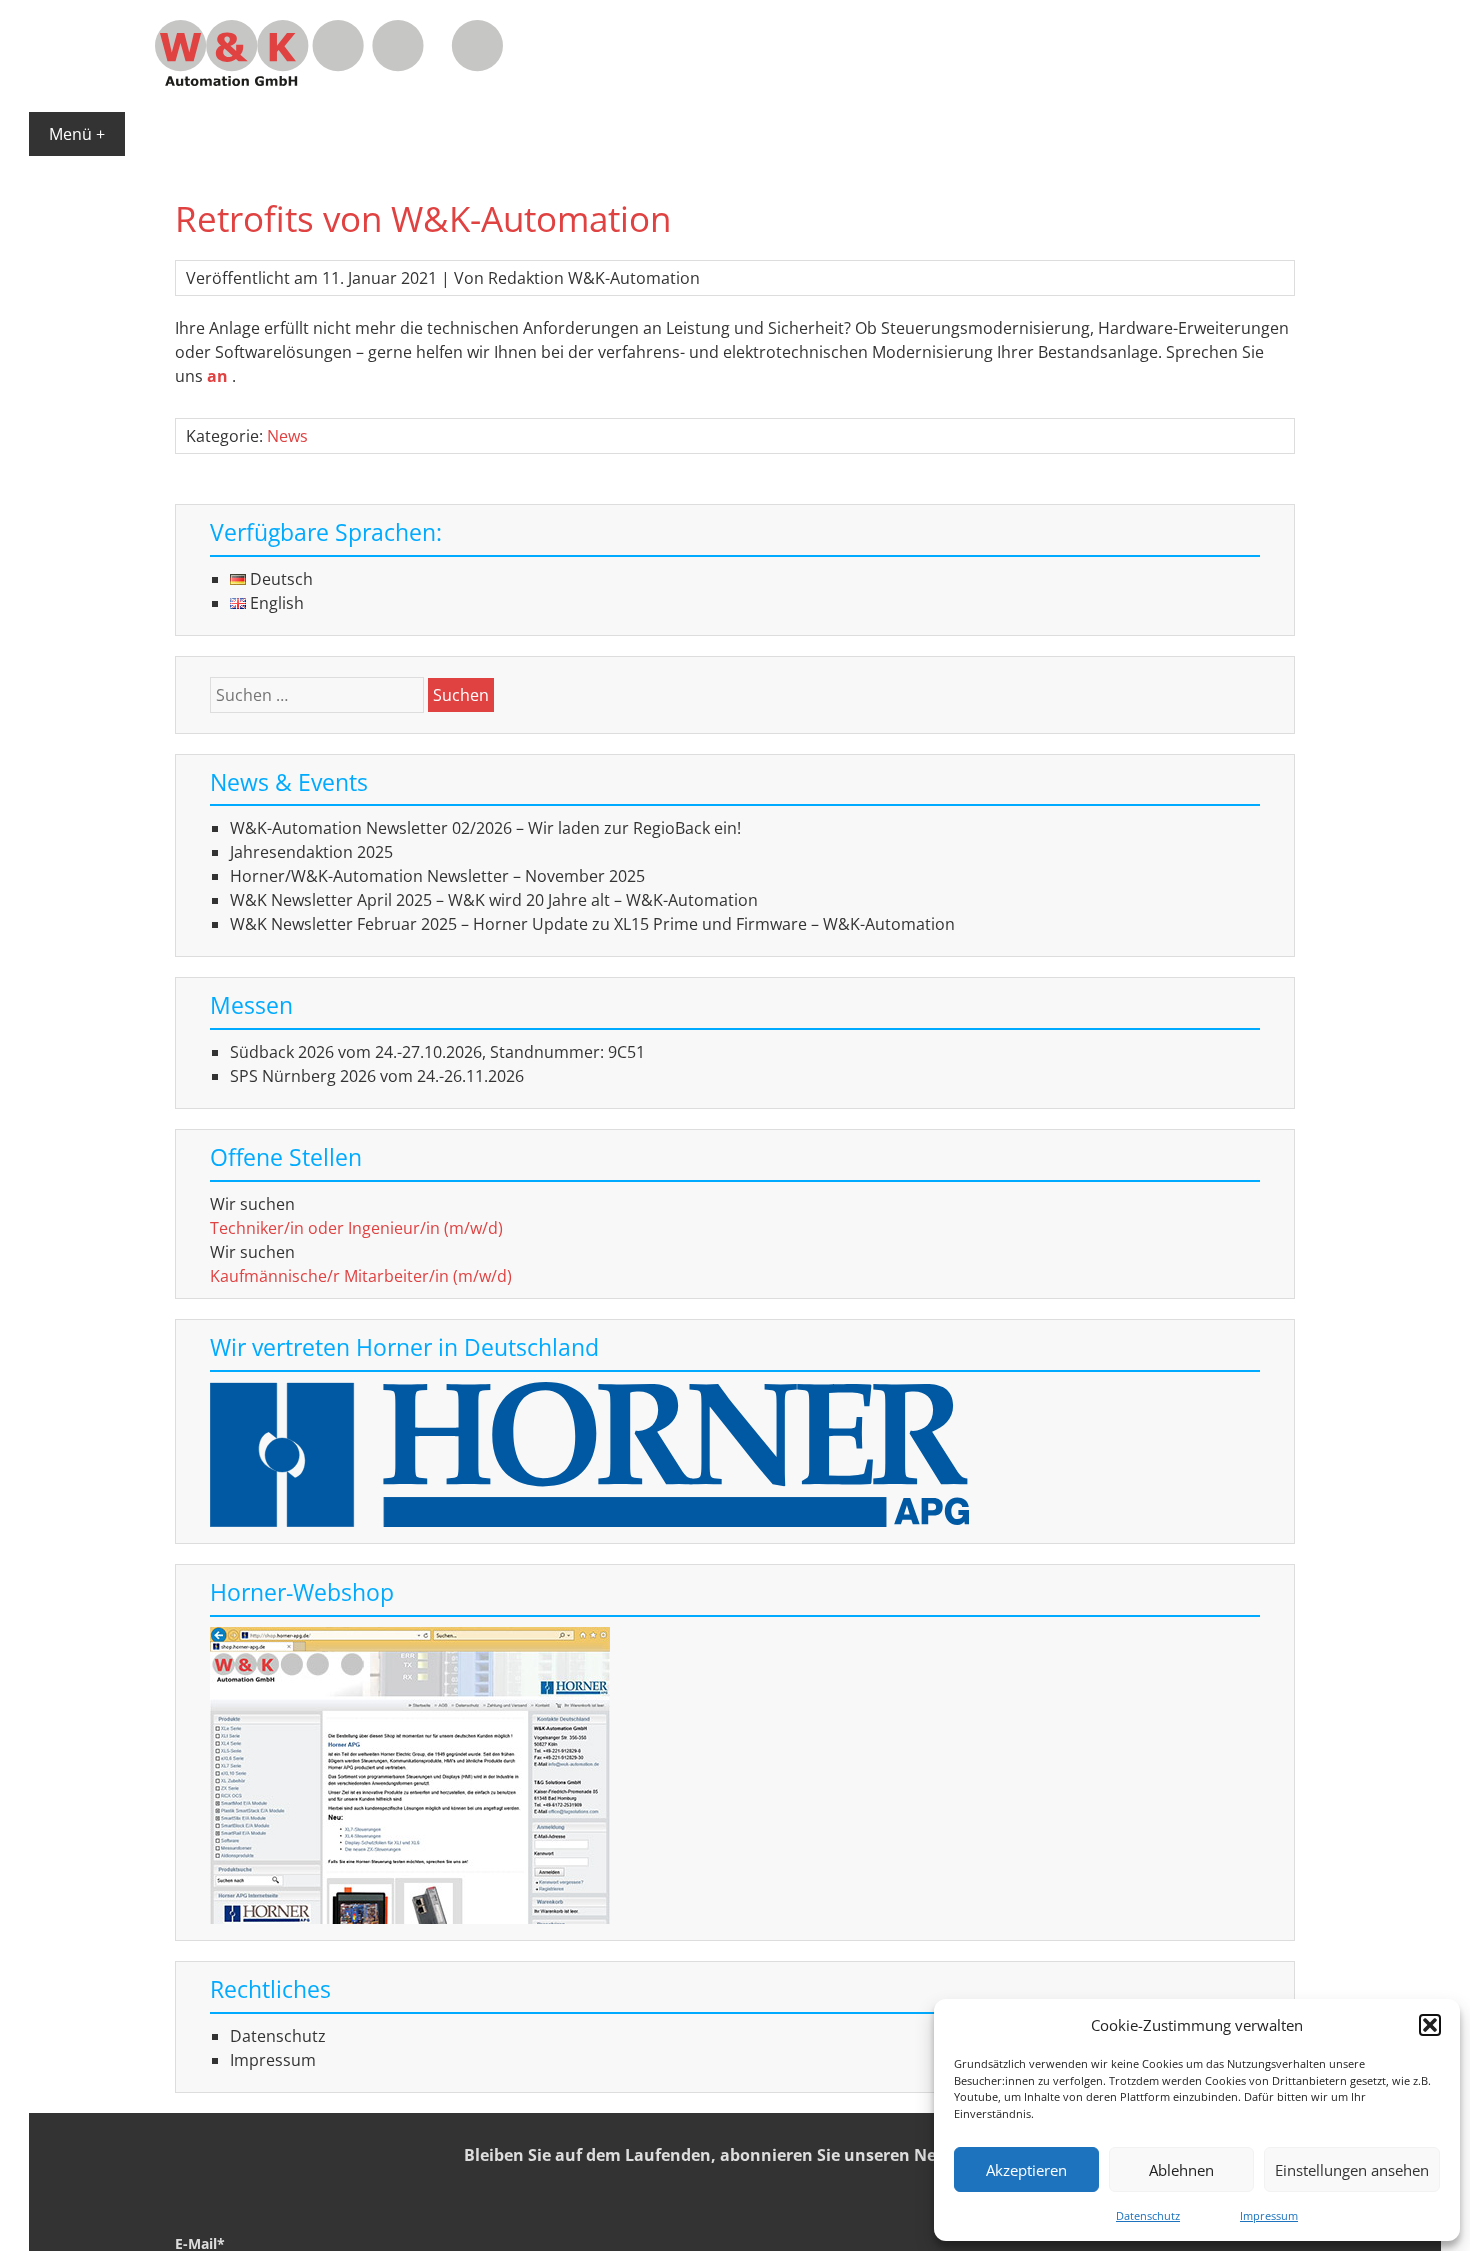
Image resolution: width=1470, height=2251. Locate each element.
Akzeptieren (1026, 2170)
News (287, 436)
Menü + (77, 134)
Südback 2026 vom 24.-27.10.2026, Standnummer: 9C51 (437, 1052)
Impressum (1269, 2215)
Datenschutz (1148, 2215)
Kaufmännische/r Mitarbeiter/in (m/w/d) (361, 1276)
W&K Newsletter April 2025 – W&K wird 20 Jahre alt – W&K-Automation (494, 900)
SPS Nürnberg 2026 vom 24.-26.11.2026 (377, 1076)
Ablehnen (1181, 2170)
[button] (1430, 2025)
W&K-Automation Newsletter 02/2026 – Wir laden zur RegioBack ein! (485, 828)
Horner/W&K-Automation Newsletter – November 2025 (437, 876)
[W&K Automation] (329, 80)
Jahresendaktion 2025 (311, 852)
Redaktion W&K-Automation (594, 278)
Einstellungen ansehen (1352, 2170)
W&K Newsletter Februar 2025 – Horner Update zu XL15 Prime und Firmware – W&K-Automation (592, 924)
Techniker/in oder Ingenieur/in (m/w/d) (356, 1228)
